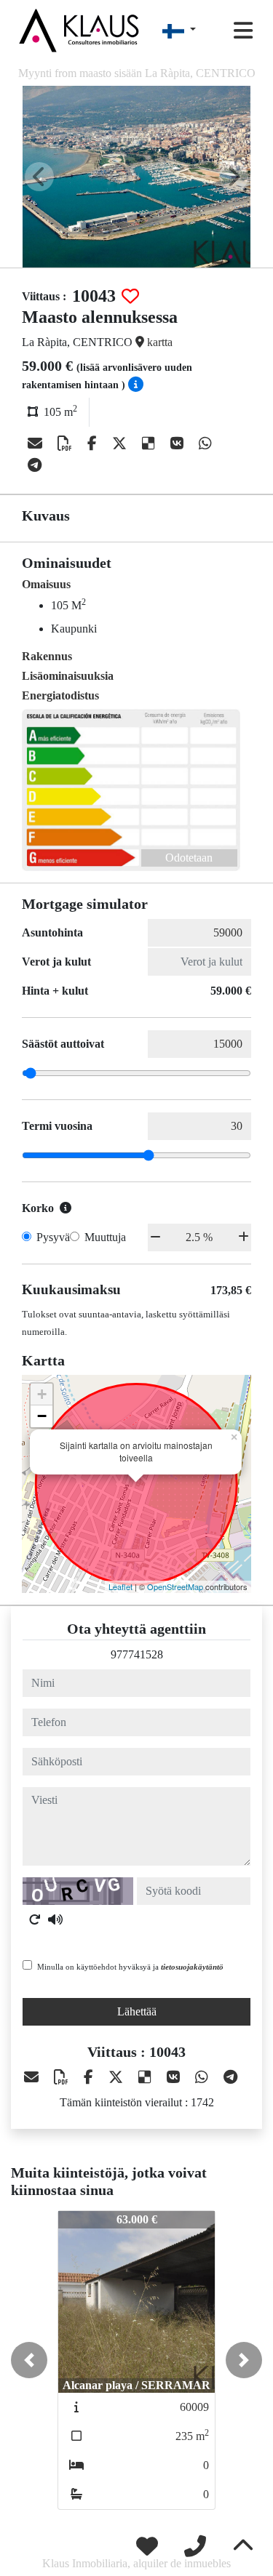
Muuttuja (105, 1237)
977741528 (137, 1654)
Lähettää (137, 2011)
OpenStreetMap (175, 1586)
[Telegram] (35, 465)
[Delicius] (150, 444)
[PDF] (67, 444)
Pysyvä (53, 1237)
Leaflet (120, 1586)
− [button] (42, 1416)
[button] (29, 2360)
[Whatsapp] (205, 444)
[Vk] (179, 444)
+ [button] (42, 1394)
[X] (121, 444)
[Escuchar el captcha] (55, 1919)
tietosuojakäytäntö (192, 1967)
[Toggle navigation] (243, 31)
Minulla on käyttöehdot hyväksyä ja (130, 1967)
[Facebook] (94, 444)
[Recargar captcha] (35, 1919)
